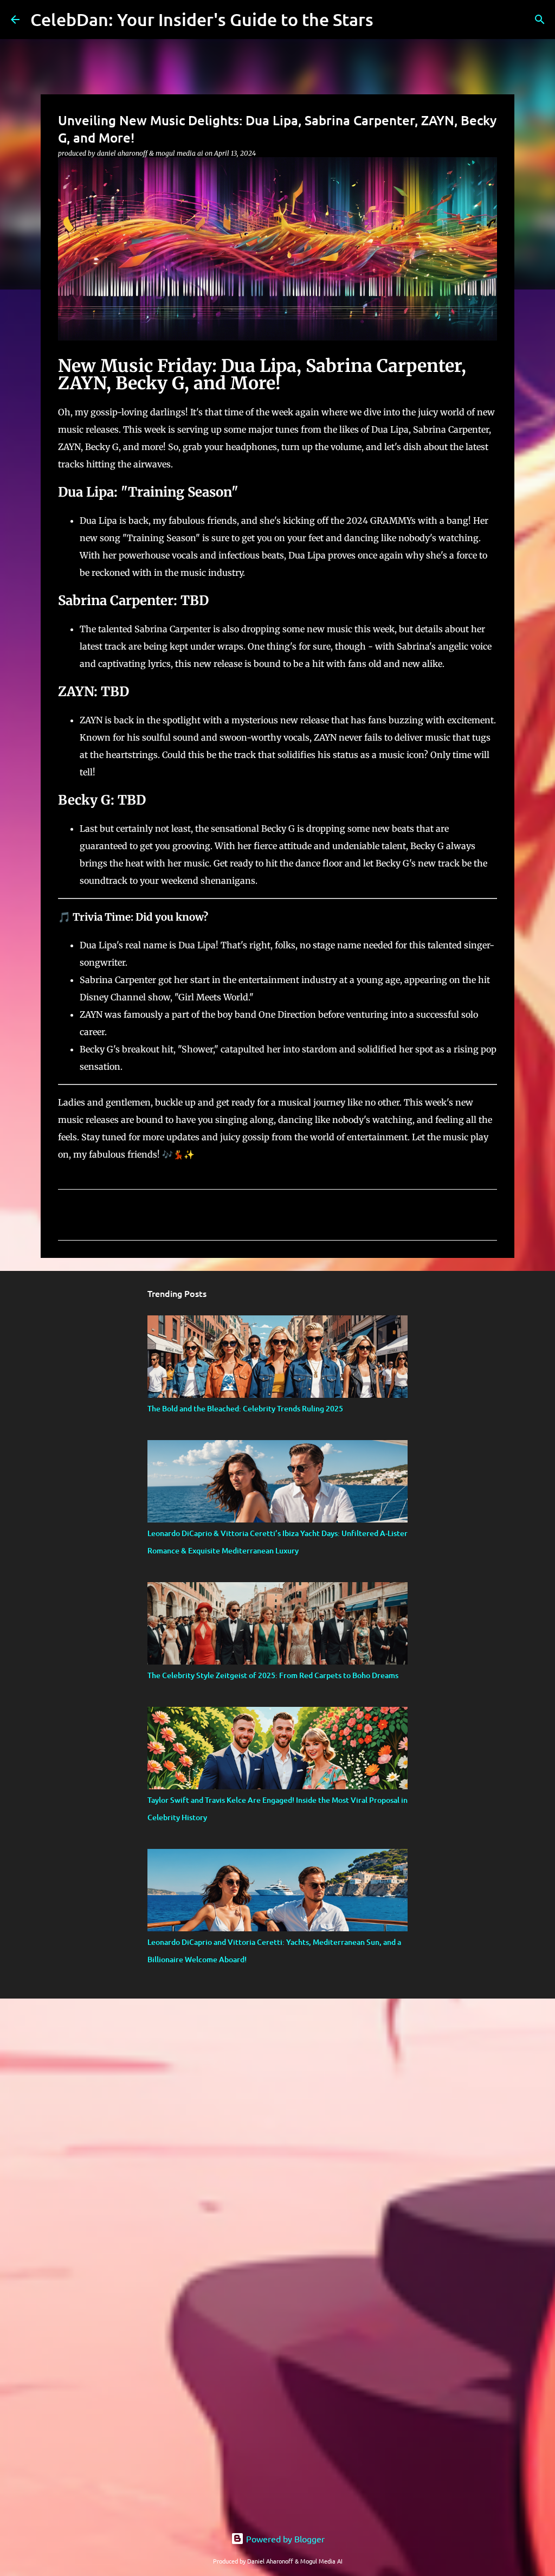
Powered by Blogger (284, 2539)
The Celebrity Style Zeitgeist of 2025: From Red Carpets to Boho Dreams (273, 1675)
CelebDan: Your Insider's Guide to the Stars (202, 19)
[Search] (540, 20)
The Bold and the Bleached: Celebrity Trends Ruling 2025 (245, 1408)
